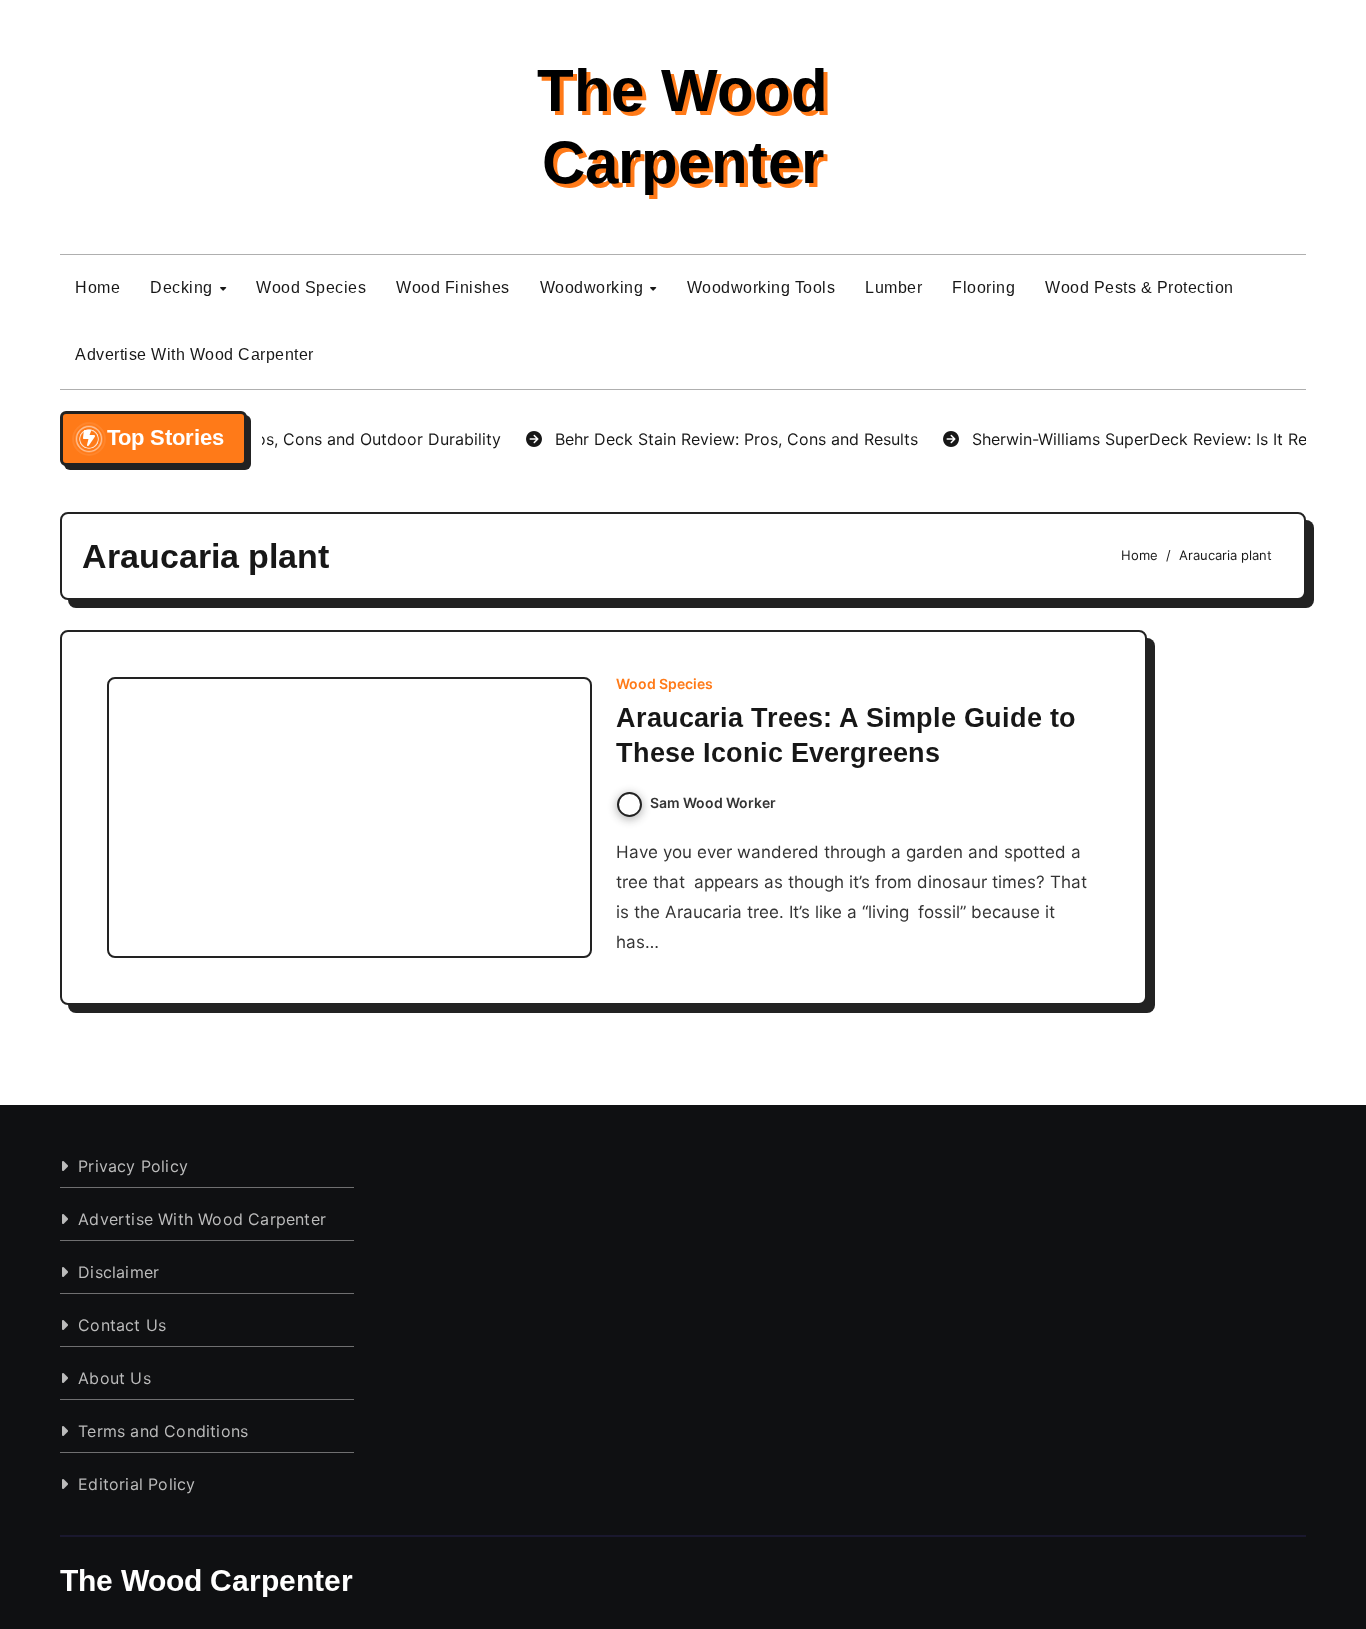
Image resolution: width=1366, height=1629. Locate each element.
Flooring (983, 287)
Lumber (893, 287)
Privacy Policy (133, 1166)
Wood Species (311, 287)
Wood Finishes (453, 287)
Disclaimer (118, 1272)
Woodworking (594, 287)
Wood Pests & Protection (1139, 287)
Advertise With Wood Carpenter (194, 354)
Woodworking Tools (761, 287)
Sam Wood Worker (713, 802)
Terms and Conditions (163, 1431)
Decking (183, 287)
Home (97, 287)
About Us (114, 1378)
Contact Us (122, 1325)
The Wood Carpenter (206, 1580)
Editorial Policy (136, 1484)
